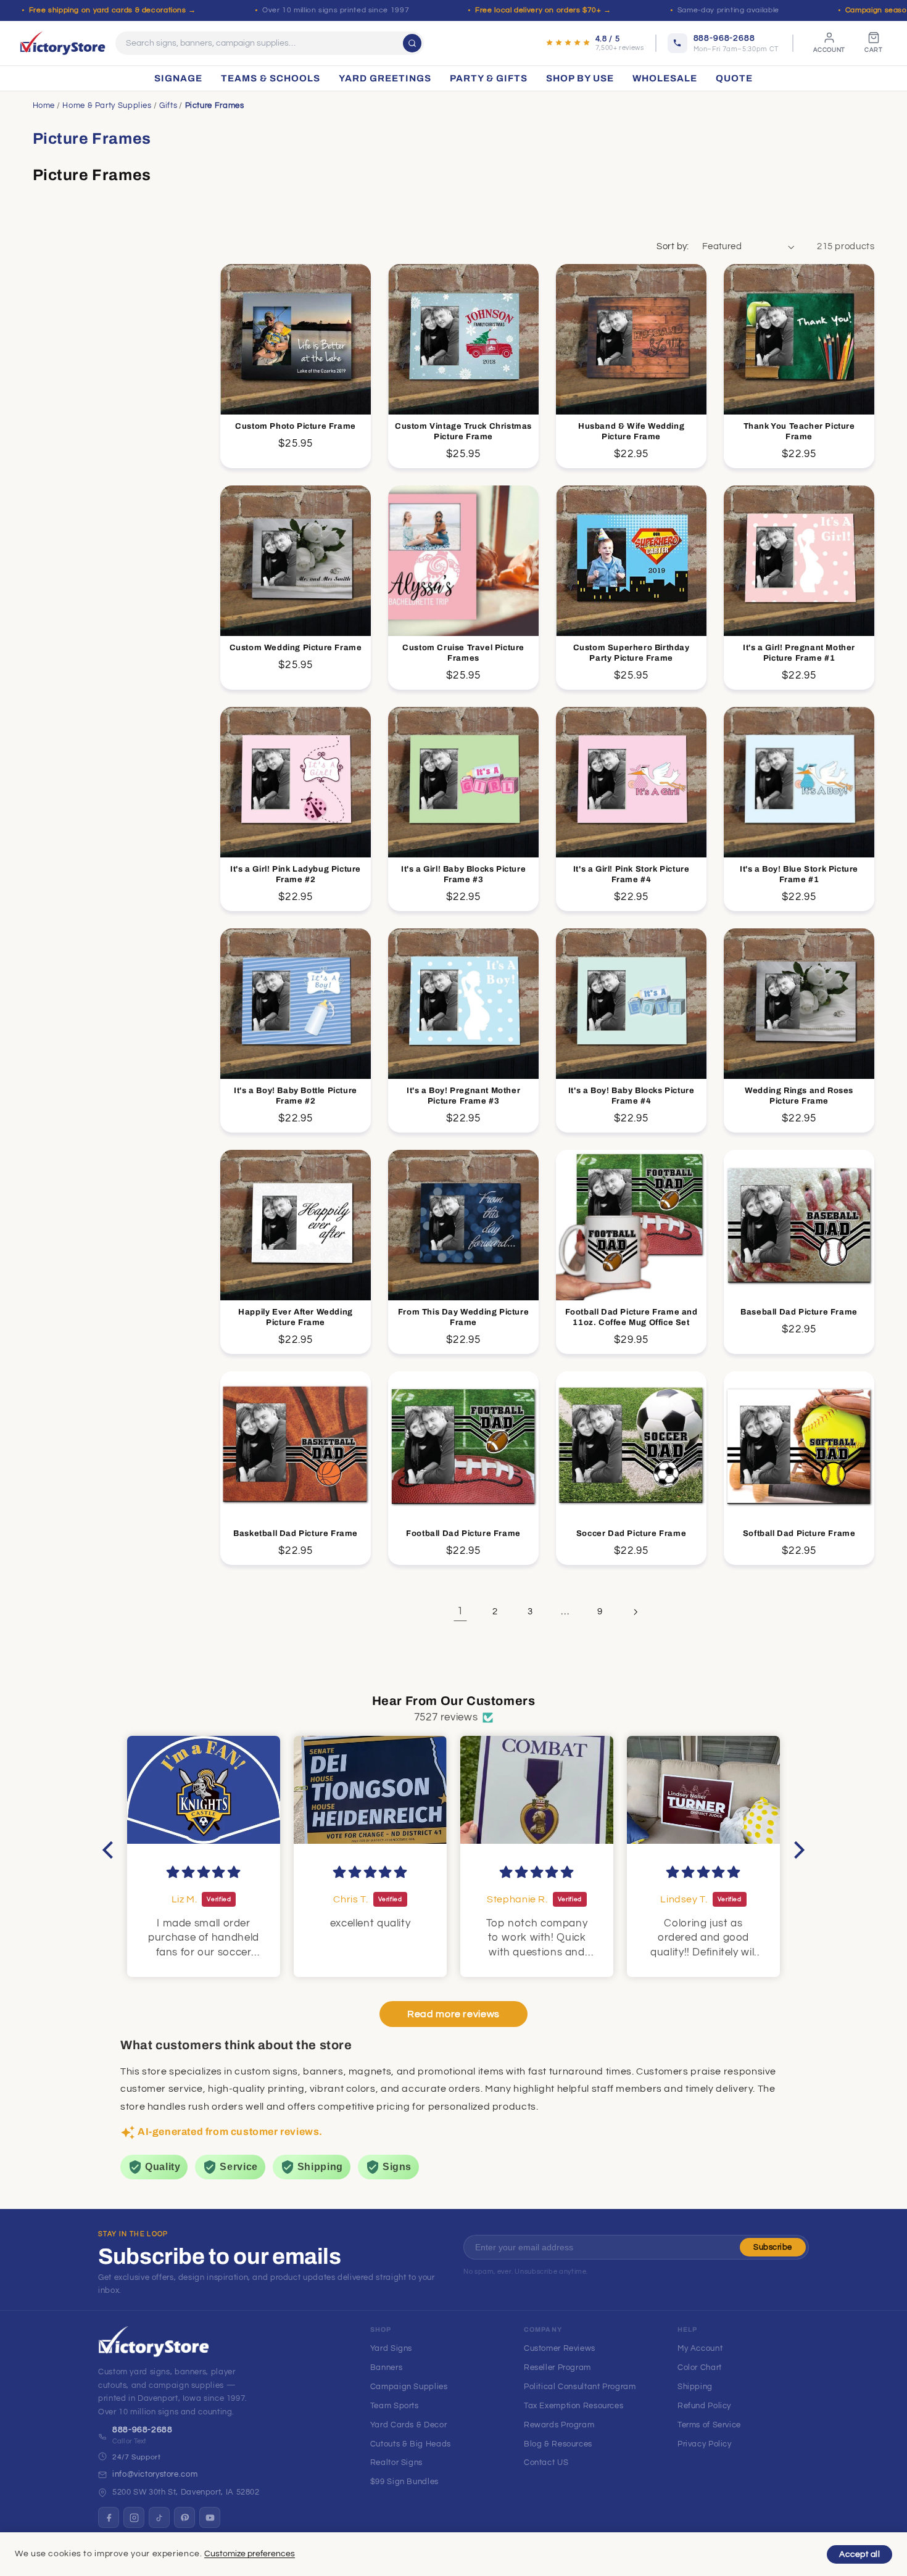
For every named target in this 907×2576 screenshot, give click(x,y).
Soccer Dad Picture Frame (631, 1534)
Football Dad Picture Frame (463, 1534)
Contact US (546, 2462)
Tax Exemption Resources (574, 2406)
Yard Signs (391, 2348)
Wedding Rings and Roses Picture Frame (800, 1096)
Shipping (695, 2387)
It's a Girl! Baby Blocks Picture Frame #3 (463, 874)
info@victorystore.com (155, 2474)
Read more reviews (453, 2014)
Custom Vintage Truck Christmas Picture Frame (463, 431)
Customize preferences (250, 2554)
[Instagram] (134, 2517)
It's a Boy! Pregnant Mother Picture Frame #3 (463, 1096)
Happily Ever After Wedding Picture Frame (296, 1317)
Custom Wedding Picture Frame (296, 648)
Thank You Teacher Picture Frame (799, 431)
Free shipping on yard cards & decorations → (113, 10)
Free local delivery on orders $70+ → (543, 10)
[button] (111, 1849)
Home (44, 105)
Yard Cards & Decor (408, 2425)
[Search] (412, 43)
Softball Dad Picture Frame (799, 1534)
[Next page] (635, 1612)
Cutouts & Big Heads (411, 2444)
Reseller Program (557, 2368)
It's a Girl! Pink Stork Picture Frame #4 (632, 874)
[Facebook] (109, 2517)
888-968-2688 (143, 2430)
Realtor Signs (396, 2462)
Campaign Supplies (409, 2387)
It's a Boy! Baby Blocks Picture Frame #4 (632, 1096)
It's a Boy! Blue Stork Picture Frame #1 (799, 874)
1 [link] (460, 1611)
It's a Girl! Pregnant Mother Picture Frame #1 (800, 653)
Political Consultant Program (580, 2387)
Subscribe (773, 2247)
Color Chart (700, 2368)
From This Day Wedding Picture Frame (463, 1317)
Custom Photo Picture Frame (296, 426)
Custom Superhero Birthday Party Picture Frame (632, 653)
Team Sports (395, 2406)
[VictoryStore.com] (63, 43)
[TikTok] (159, 2517)
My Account (700, 2348)
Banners (386, 2368)
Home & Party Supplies (107, 105)
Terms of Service (709, 2425)
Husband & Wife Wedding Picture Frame (631, 431)
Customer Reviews (560, 2348)
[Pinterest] (184, 2517)
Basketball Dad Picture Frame (296, 1534)
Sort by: (673, 246)
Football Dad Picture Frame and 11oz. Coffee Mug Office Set (632, 1317)
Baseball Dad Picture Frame (800, 1312)
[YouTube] (210, 2517)
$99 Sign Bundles (404, 2482)
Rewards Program (559, 2425)
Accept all (859, 2554)
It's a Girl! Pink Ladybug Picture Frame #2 (296, 874)
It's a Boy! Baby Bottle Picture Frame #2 (296, 1096)
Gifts (168, 105)
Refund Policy (704, 2406)
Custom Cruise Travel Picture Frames (463, 653)
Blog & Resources (558, 2444)
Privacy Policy (705, 2444)
